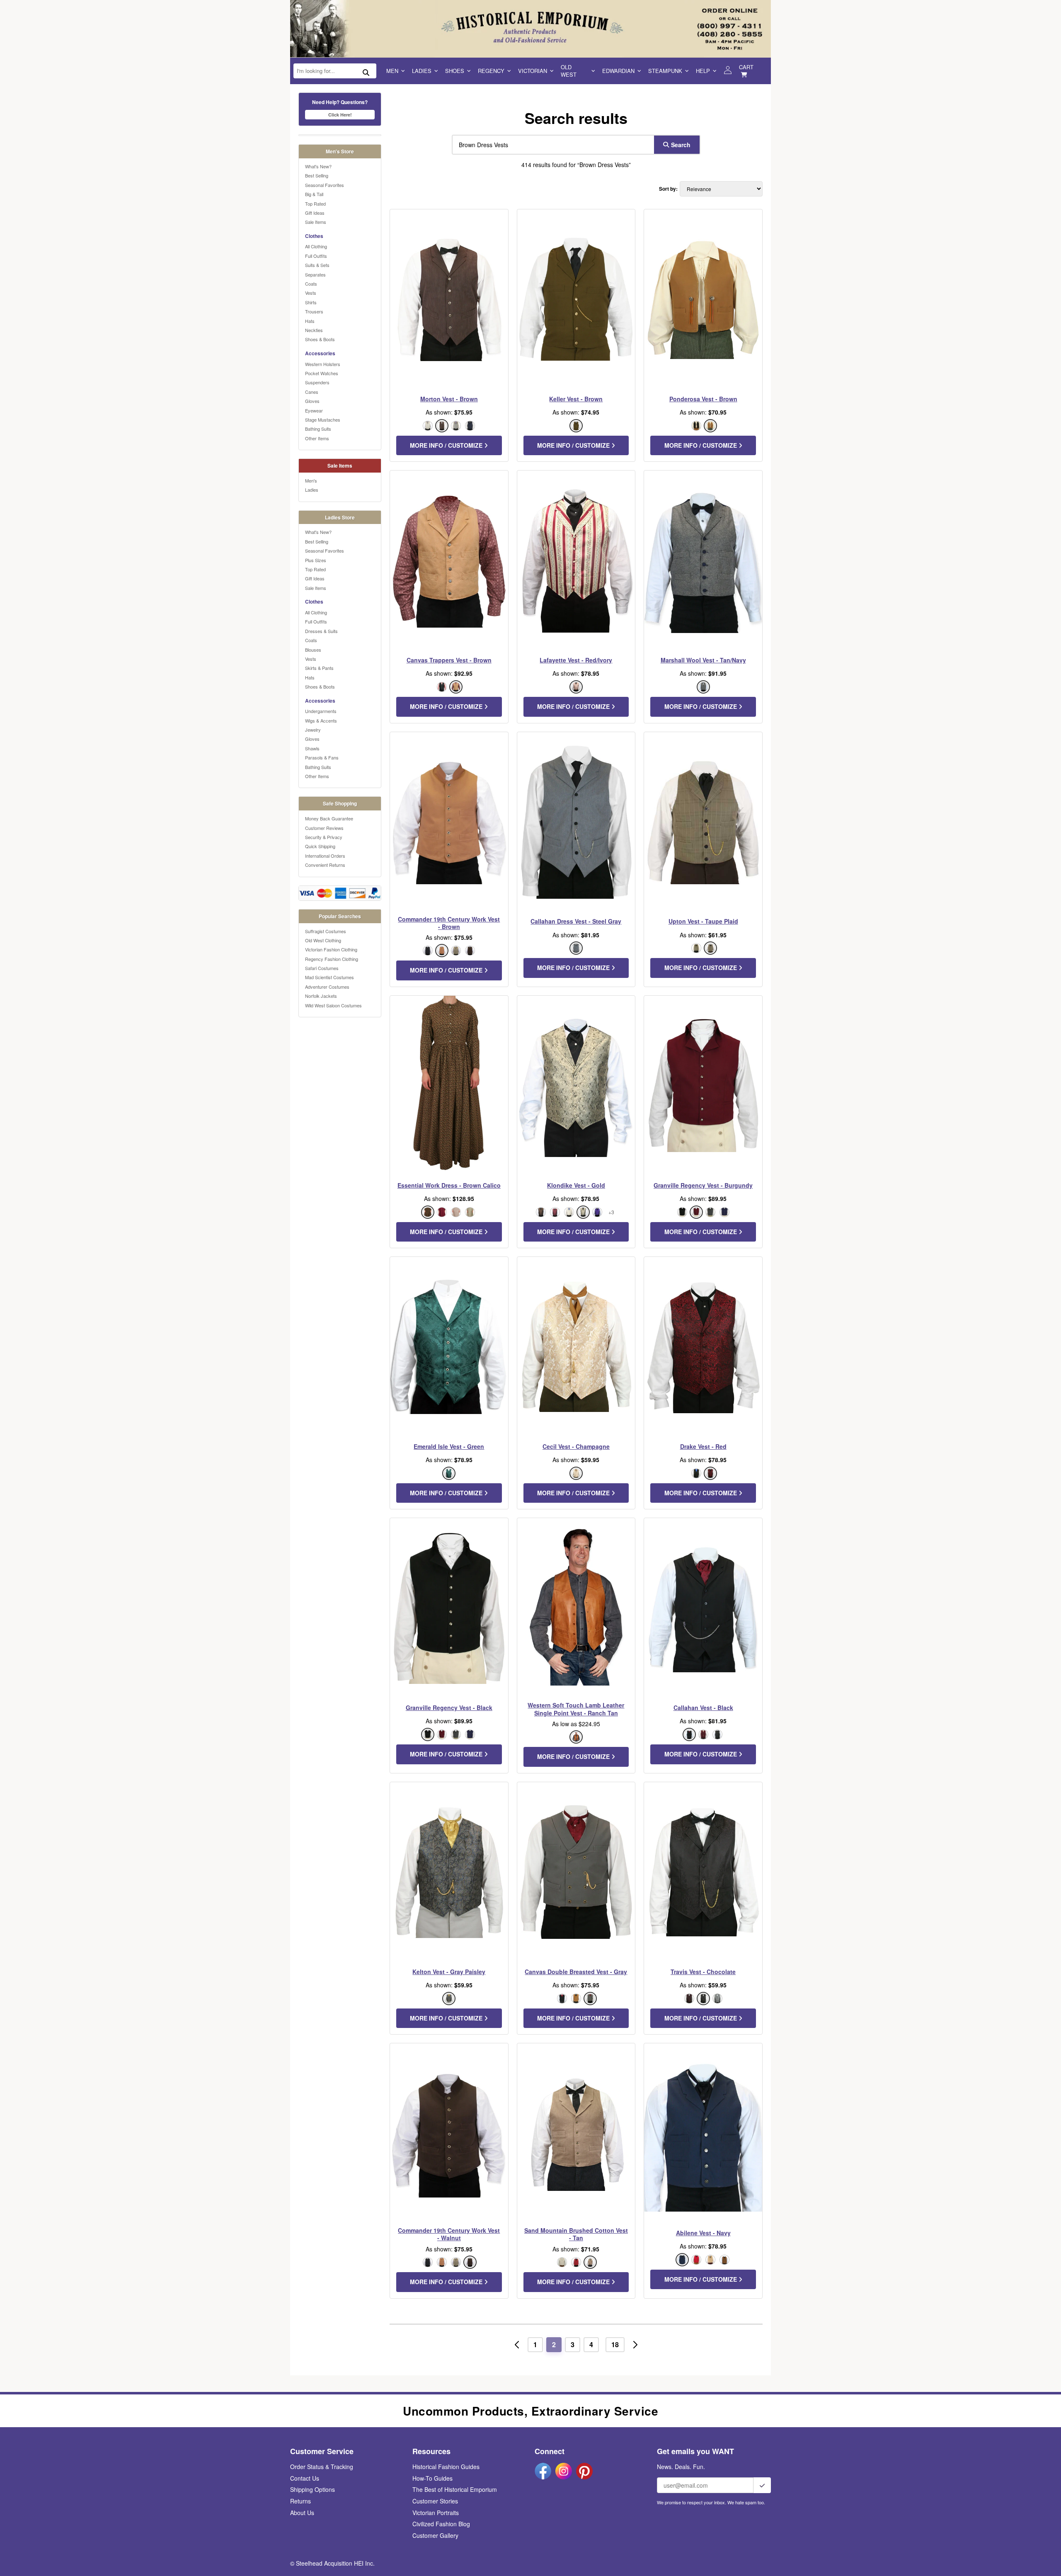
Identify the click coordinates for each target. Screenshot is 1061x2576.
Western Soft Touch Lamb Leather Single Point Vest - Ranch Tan (576, 1709)
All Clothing (316, 246)
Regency (491, 71)
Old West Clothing (323, 940)
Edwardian (618, 71)
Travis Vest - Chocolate (703, 1972)
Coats (311, 284)
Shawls (312, 748)
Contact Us (305, 2478)
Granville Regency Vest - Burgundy (703, 1185)
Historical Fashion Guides (446, 2467)
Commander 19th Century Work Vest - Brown (449, 923)
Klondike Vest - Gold (576, 1185)
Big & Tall (314, 194)
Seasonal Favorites (325, 185)
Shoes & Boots (320, 339)
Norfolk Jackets (321, 996)
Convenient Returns (325, 865)
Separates (315, 274)
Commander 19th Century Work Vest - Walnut (449, 2234)
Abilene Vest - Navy (703, 2233)
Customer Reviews (324, 828)
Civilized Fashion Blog (441, 2524)
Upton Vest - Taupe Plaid (703, 921)
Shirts (311, 302)
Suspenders (317, 382)
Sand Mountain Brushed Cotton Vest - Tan (576, 2234)
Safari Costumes (322, 968)
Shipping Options (312, 2489)
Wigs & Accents (321, 720)
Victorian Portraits (436, 2513)
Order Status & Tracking (322, 2467)
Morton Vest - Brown (449, 399)
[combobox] (551, 145)
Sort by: (668, 189)
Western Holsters (323, 364)
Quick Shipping (320, 846)
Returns (300, 2501)
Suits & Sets (317, 265)
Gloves (312, 401)
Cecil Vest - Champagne (576, 1446)
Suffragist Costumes (326, 931)
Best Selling (317, 175)
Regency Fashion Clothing (332, 959)
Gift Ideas (315, 213)
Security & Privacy (324, 837)
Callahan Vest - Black (703, 1708)
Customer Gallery (435, 2535)
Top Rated (315, 204)
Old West (569, 71)
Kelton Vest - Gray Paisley (449, 1972)
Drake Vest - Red (703, 1446)
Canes (312, 392)
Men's (311, 480)
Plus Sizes (316, 560)
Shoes (455, 71)
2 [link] (554, 2344)
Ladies (422, 71)
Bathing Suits (318, 429)
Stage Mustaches (323, 420)
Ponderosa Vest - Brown (703, 399)
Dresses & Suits (321, 631)
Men (392, 71)
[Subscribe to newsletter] (762, 2485)
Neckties (314, 330)
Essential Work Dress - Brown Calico (449, 1185)
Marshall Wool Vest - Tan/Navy (703, 660)
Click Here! (340, 115)
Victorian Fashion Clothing (331, 949)
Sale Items (316, 222)
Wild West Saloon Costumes (333, 1005)
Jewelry (313, 730)
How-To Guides (432, 2478)
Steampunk (665, 71)
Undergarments (321, 711)
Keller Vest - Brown (576, 399)
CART (746, 67)
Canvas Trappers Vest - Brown (449, 660)
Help (703, 71)
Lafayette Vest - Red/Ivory (576, 660)
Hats (310, 321)
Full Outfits (316, 256)
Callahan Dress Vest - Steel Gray (576, 921)
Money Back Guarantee (329, 818)
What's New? (318, 166)
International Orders (325, 856)
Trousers (314, 311)
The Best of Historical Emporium (455, 2489)
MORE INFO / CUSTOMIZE (447, 445)
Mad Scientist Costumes (329, 977)
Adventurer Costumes (327, 987)
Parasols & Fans (322, 757)
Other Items (317, 438)
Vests (311, 293)
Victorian (533, 71)
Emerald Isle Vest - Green (449, 1446)
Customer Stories (435, 2501)
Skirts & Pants (319, 668)
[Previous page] (517, 2345)
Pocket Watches (322, 373)
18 (615, 2344)
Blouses (313, 650)
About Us (302, 2513)
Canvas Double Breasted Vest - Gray (576, 1972)
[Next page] (635, 2345)
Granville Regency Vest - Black (449, 1708)
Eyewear (314, 410)
